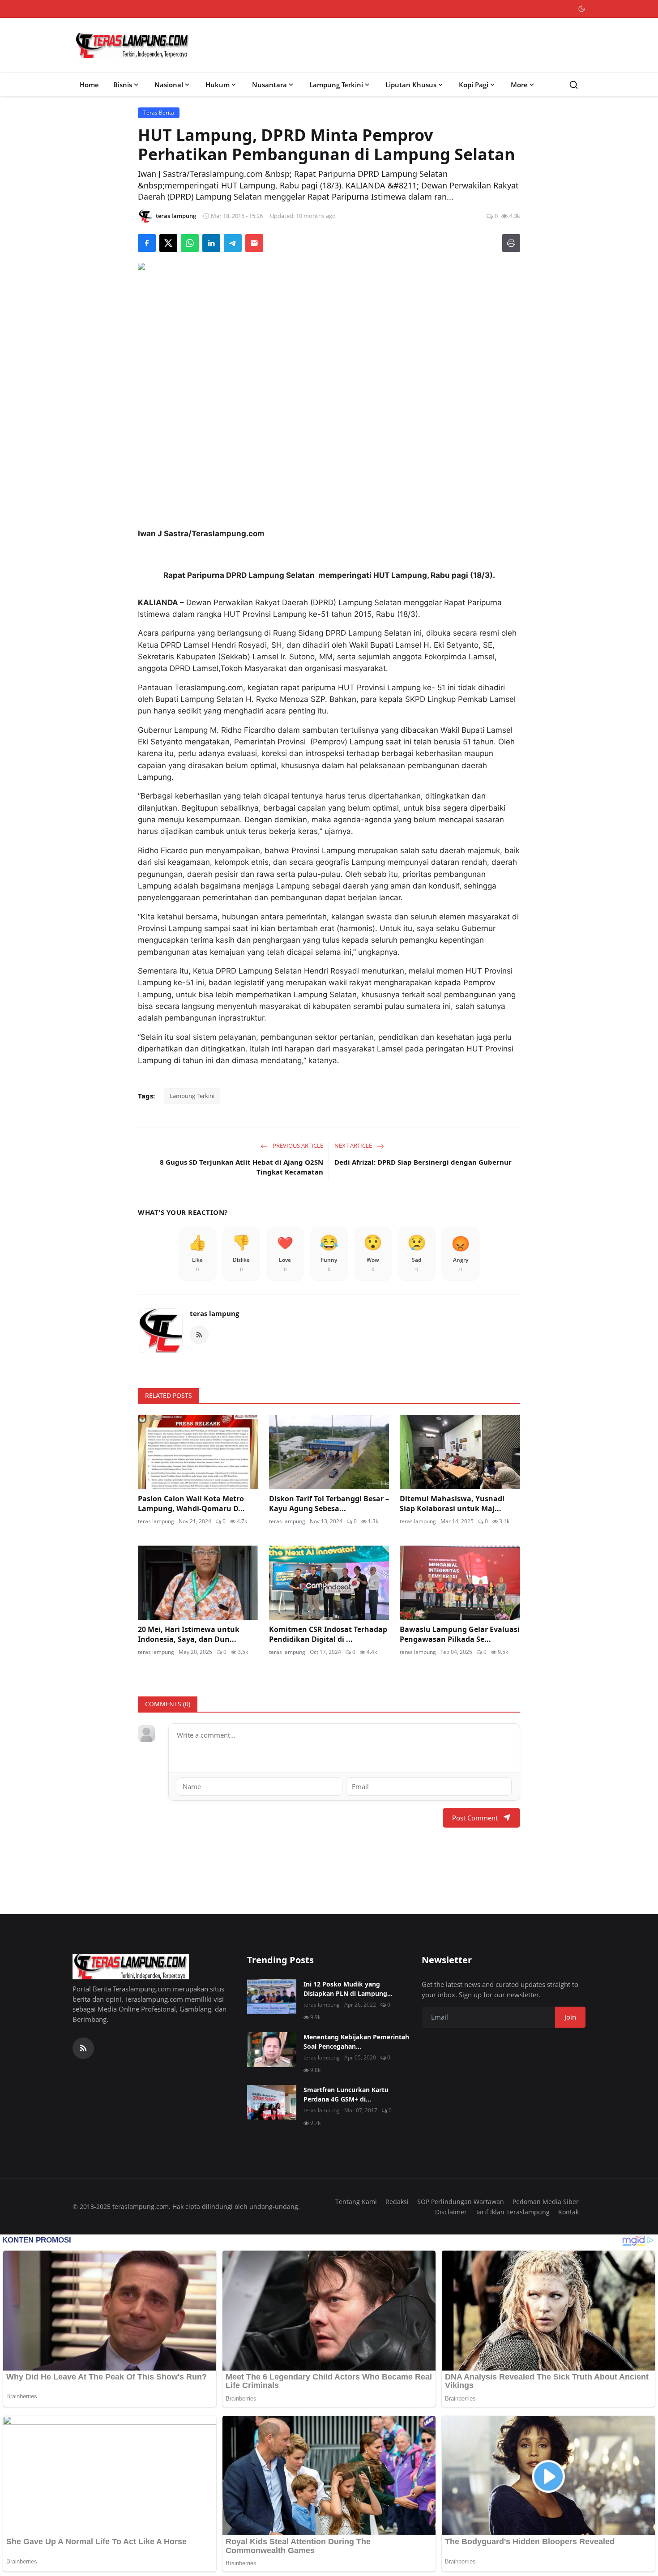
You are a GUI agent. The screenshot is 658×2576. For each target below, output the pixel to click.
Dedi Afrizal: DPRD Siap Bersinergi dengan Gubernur (423, 1162)
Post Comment (475, 1818)
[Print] (511, 243)
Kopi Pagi (474, 85)
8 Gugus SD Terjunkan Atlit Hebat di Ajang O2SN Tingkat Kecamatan (241, 1167)
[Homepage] (132, 45)
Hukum (218, 85)
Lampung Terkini (336, 85)
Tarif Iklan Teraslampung (513, 2212)
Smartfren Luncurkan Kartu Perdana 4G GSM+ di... (346, 2094)
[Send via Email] (254, 243)
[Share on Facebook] (147, 243)
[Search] (574, 85)
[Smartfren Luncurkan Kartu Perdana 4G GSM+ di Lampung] (272, 2102)
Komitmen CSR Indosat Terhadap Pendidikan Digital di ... (328, 1634)
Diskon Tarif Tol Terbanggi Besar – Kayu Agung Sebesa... (329, 1504)
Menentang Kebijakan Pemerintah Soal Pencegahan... (356, 2042)
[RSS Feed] (199, 1335)
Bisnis (123, 85)
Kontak (568, 2212)
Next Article (354, 1145)
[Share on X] (168, 243)
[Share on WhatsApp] (190, 243)
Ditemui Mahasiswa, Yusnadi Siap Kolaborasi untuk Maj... (452, 1504)
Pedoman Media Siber (546, 2202)
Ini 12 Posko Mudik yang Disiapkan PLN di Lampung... (348, 1989)
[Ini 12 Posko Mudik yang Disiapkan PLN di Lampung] (272, 1997)
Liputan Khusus (411, 85)
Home (89, 85)
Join (570, 2017)
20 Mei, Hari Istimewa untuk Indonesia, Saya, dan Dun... (189, 1634)
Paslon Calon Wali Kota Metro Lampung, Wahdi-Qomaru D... (191, 1504)
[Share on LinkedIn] (211, 243)
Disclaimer (451, 2212)
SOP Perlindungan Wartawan (461, 2202)
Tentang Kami (356, 2202)
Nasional (169, 85)
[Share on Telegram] (233, 243)
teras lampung (214, 1313)
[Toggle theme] (582, 9)
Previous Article (297, 1145)
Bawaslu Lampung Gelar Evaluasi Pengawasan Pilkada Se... (460, 1634)
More (519, 85)
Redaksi (397, 2202)
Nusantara (269, 85)
